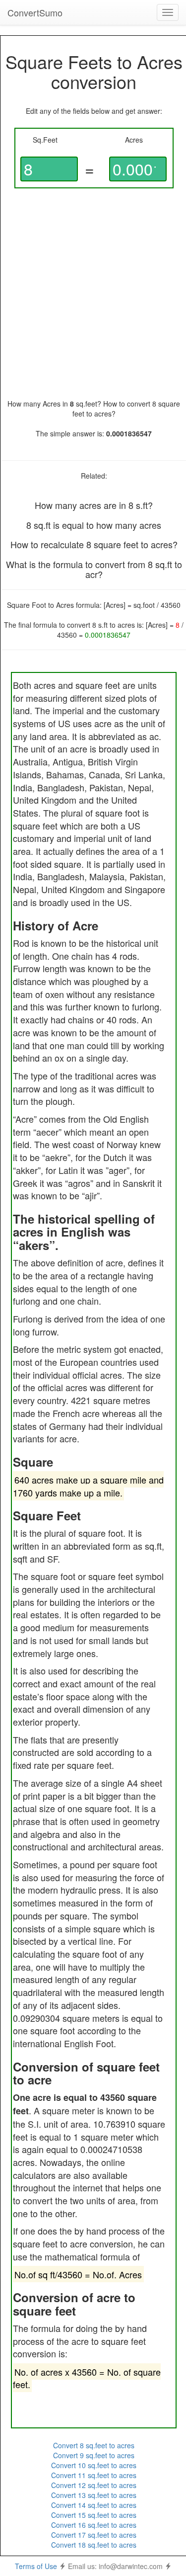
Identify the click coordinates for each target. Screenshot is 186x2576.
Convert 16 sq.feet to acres (94, 2525)
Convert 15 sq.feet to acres (94, 2515)
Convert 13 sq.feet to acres (94, 2495)
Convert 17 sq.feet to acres (94, 2535)
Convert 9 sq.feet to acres (94, 2455)
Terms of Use (36, 2566)
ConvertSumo (35, 12)
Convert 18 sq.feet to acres (94, 2545)
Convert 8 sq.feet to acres (94, 2445)
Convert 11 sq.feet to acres (94, 2475)
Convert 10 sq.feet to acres (94, 2465)
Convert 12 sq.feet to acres (94, 2485)
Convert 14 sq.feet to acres (94, 2505)
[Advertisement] (93, 293)
